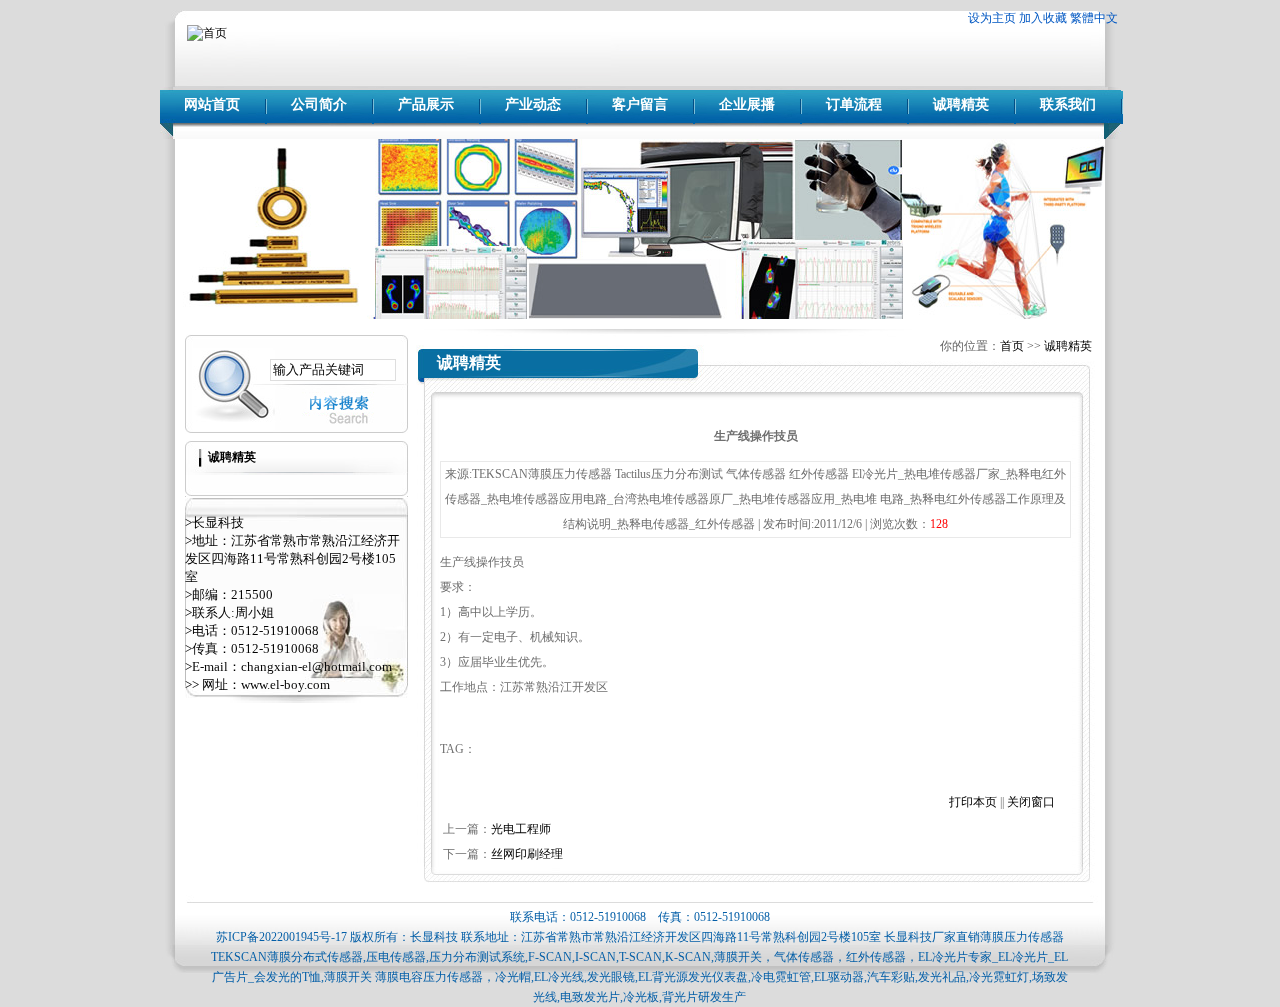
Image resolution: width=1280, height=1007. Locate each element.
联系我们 (1068, 104)
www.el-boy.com (285, 684)
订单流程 (854, 104)
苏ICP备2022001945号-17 (281, 937)
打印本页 (973, 802)
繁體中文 (1094, 18)
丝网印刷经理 (527, 854)
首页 (1012, 346)
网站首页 (212, 104)
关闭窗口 (1031, 802)
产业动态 (533, 104)
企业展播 (747, 104)
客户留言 (640, 104)
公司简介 (319, 104)
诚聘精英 (961, 104)
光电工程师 (521, 829)
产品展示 (426, 104)
